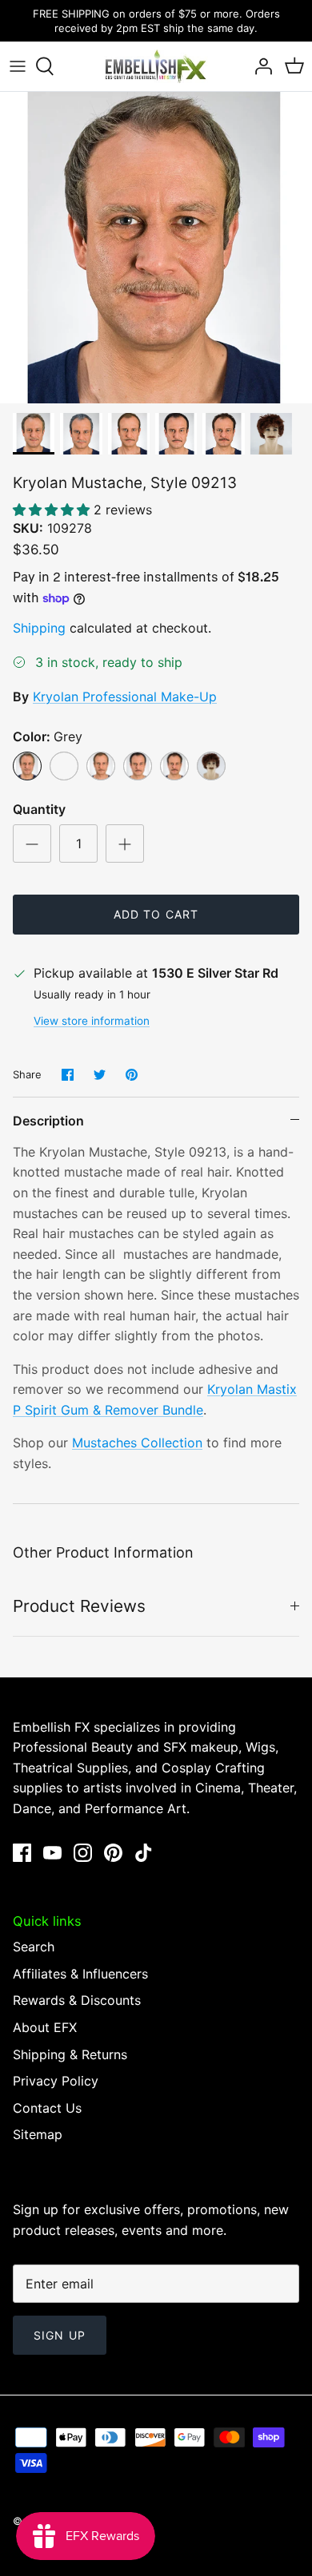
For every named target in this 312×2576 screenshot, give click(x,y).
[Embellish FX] (156, 66)
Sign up (60, 2335)
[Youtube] (52, 1853)
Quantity (39, 809)
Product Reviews (79, 1606)
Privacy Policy (56, 2081)
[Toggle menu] (18, 66)
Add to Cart (156, 914)
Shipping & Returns (70, 2054)
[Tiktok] (144, 1853)
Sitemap (38, 2134)
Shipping (39, 628)
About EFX (45, 2027)
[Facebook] (22, 1853)
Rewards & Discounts (77, 2000)
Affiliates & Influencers (80, 1974)
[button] (53, 510)
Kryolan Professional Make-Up (125, 697)
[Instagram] (83, 1853)
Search (34, 1947)
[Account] (259, 66)
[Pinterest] (113, 1853)
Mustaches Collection (137, 1443)
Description (48, 1121)
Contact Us (47, 2108)
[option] (156, 248)
